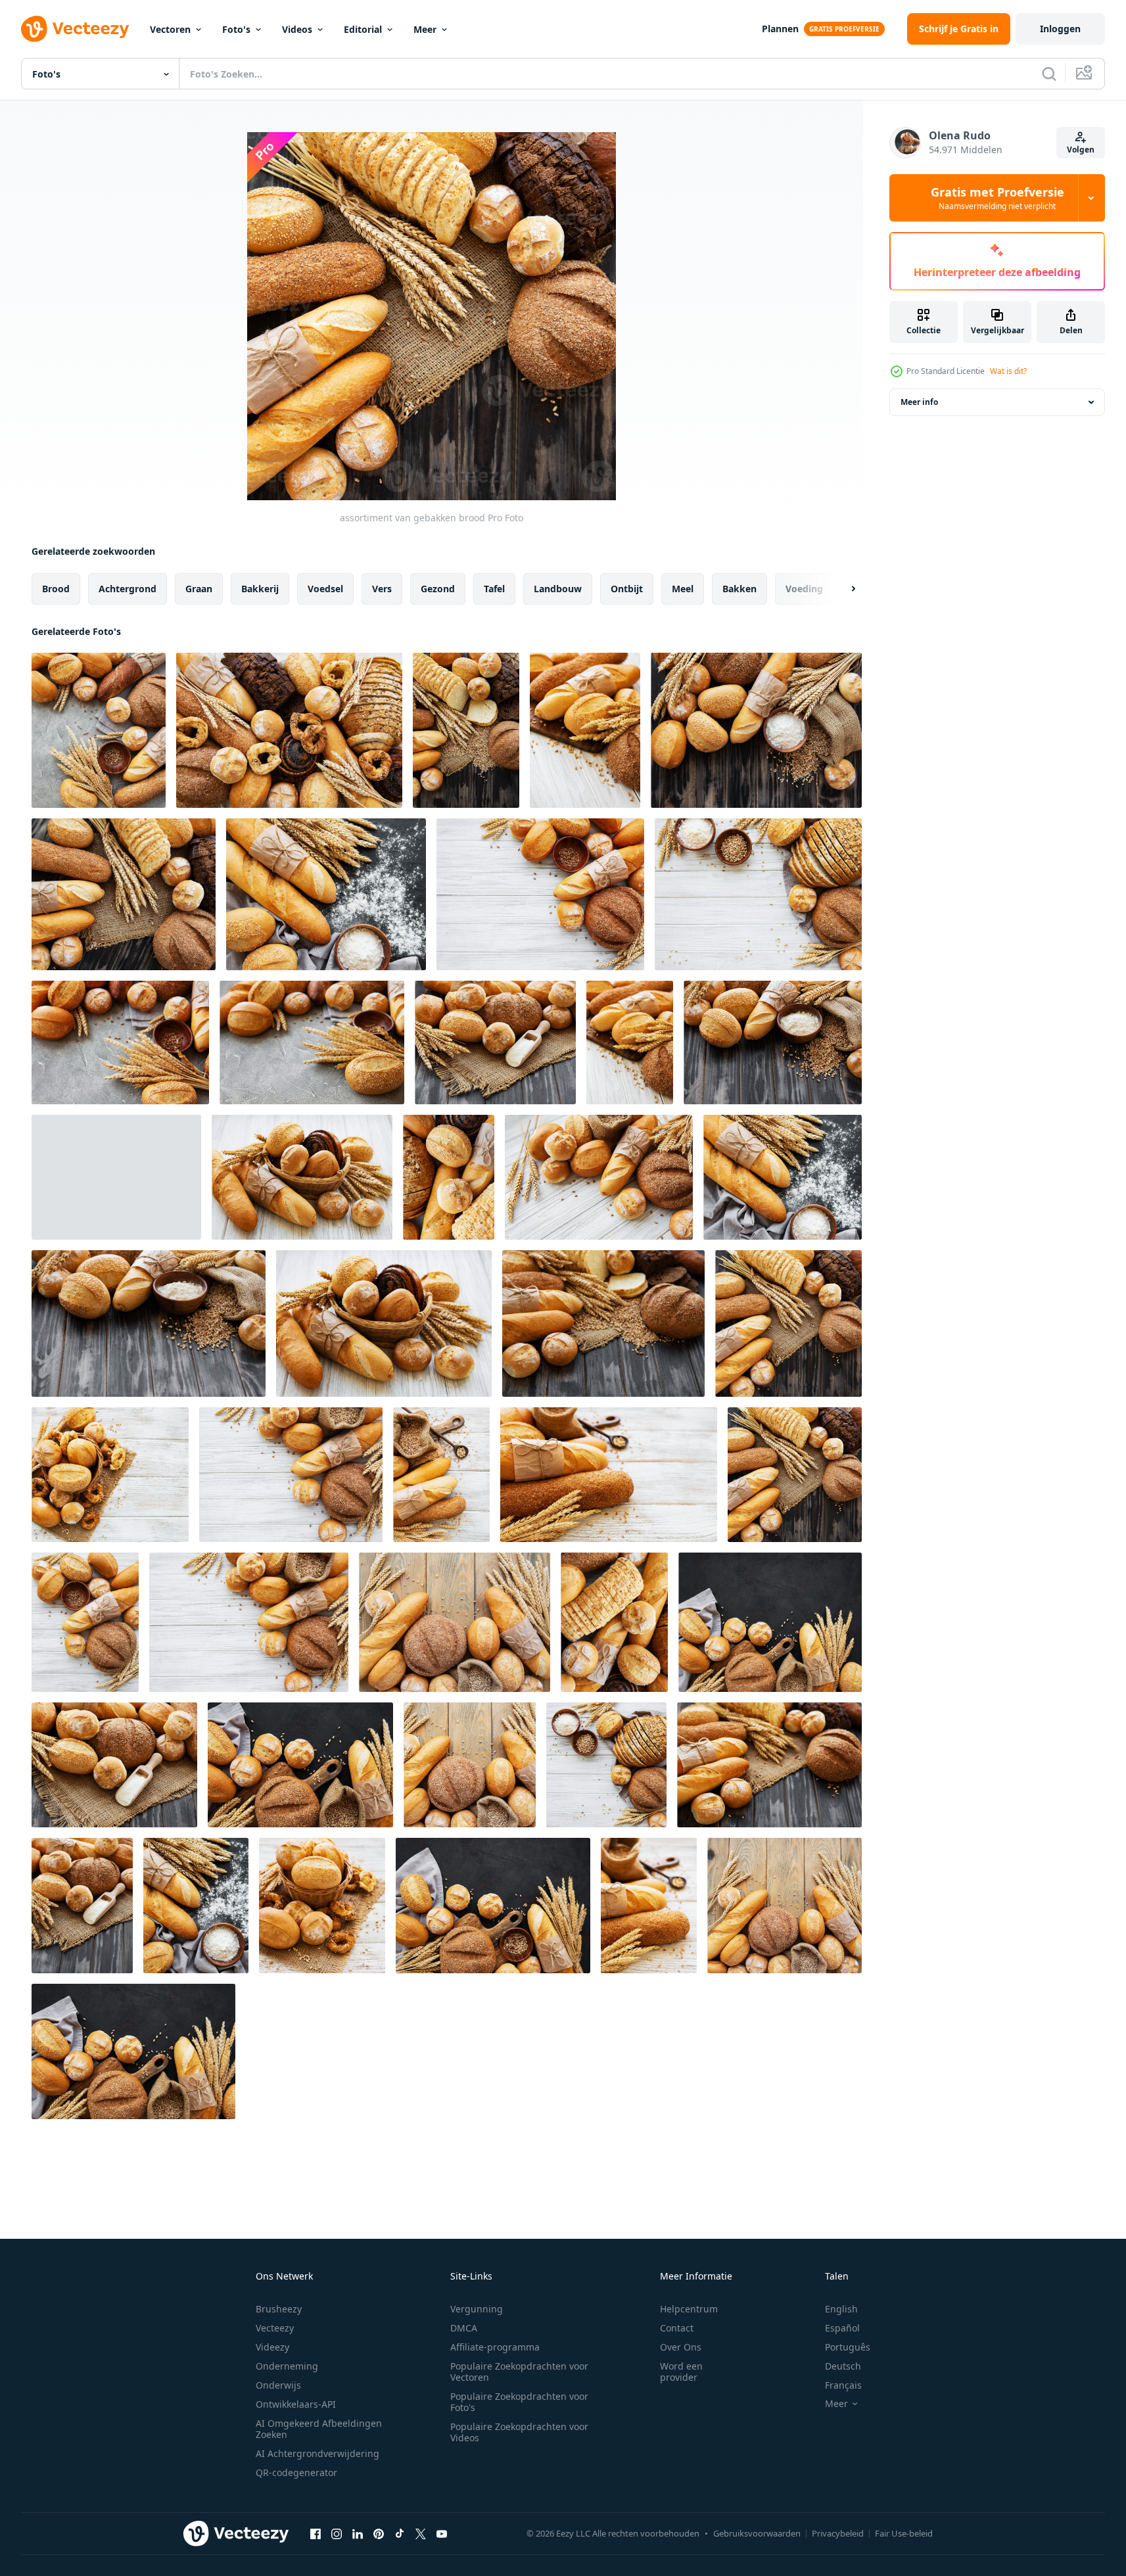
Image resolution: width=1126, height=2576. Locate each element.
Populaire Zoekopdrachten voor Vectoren (519, 2372)
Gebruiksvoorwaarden (757, 2533)
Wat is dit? (1008, 371)
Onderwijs (278, 2385)
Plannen (780, 29)
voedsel (325, 589)
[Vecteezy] (75, 29)
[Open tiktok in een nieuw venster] (400, 2533)
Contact (677, 2328)
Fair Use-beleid (904, 2533)
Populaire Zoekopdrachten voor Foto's (519, 2402)
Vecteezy (275, 2328)
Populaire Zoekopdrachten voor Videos (519, 2432)
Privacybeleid (838, 2533)
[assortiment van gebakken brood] (99, 730)
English (841, 2309)
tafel (494, 589)
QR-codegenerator (296, 2472)
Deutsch (843, 2366)
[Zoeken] (1049, 74)
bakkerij (260, 589)
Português (848, 2347)
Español (842, 2328)
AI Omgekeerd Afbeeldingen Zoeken (319, 2429)
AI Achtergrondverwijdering (317, 2453)
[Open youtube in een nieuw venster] (442, 2533)
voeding (804, 589)
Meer (425, 29)
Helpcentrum (689, 2309)
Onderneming (287, 2366)
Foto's (236, 29)
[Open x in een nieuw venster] (421, 2533)
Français (843, 2385)
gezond (438, 589)
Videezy (272, 2347)
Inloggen (1060, 29)
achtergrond (128, 589)
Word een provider (681, 2372)
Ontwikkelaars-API (296, 2404)
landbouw (558, 589)
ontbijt (627, 589)
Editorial (363, 29)
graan (199, 589)
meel (683, 589)
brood (56, 589)
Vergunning (477, 2309)
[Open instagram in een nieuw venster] (337, 2533)
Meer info (919, 402)
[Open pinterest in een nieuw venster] (379, 2533)
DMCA (464, 2328)
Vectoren (170, 29)
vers (382, 589)
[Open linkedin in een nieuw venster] (358, 2533)
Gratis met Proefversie (997, 198)
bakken (739, 589)
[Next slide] (842, 589)
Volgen (1081, 150)
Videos (297, 29)
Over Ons (681, 2347)
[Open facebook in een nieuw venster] (316, 2533)
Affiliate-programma (495, 2347)
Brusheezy (279, 2309)
